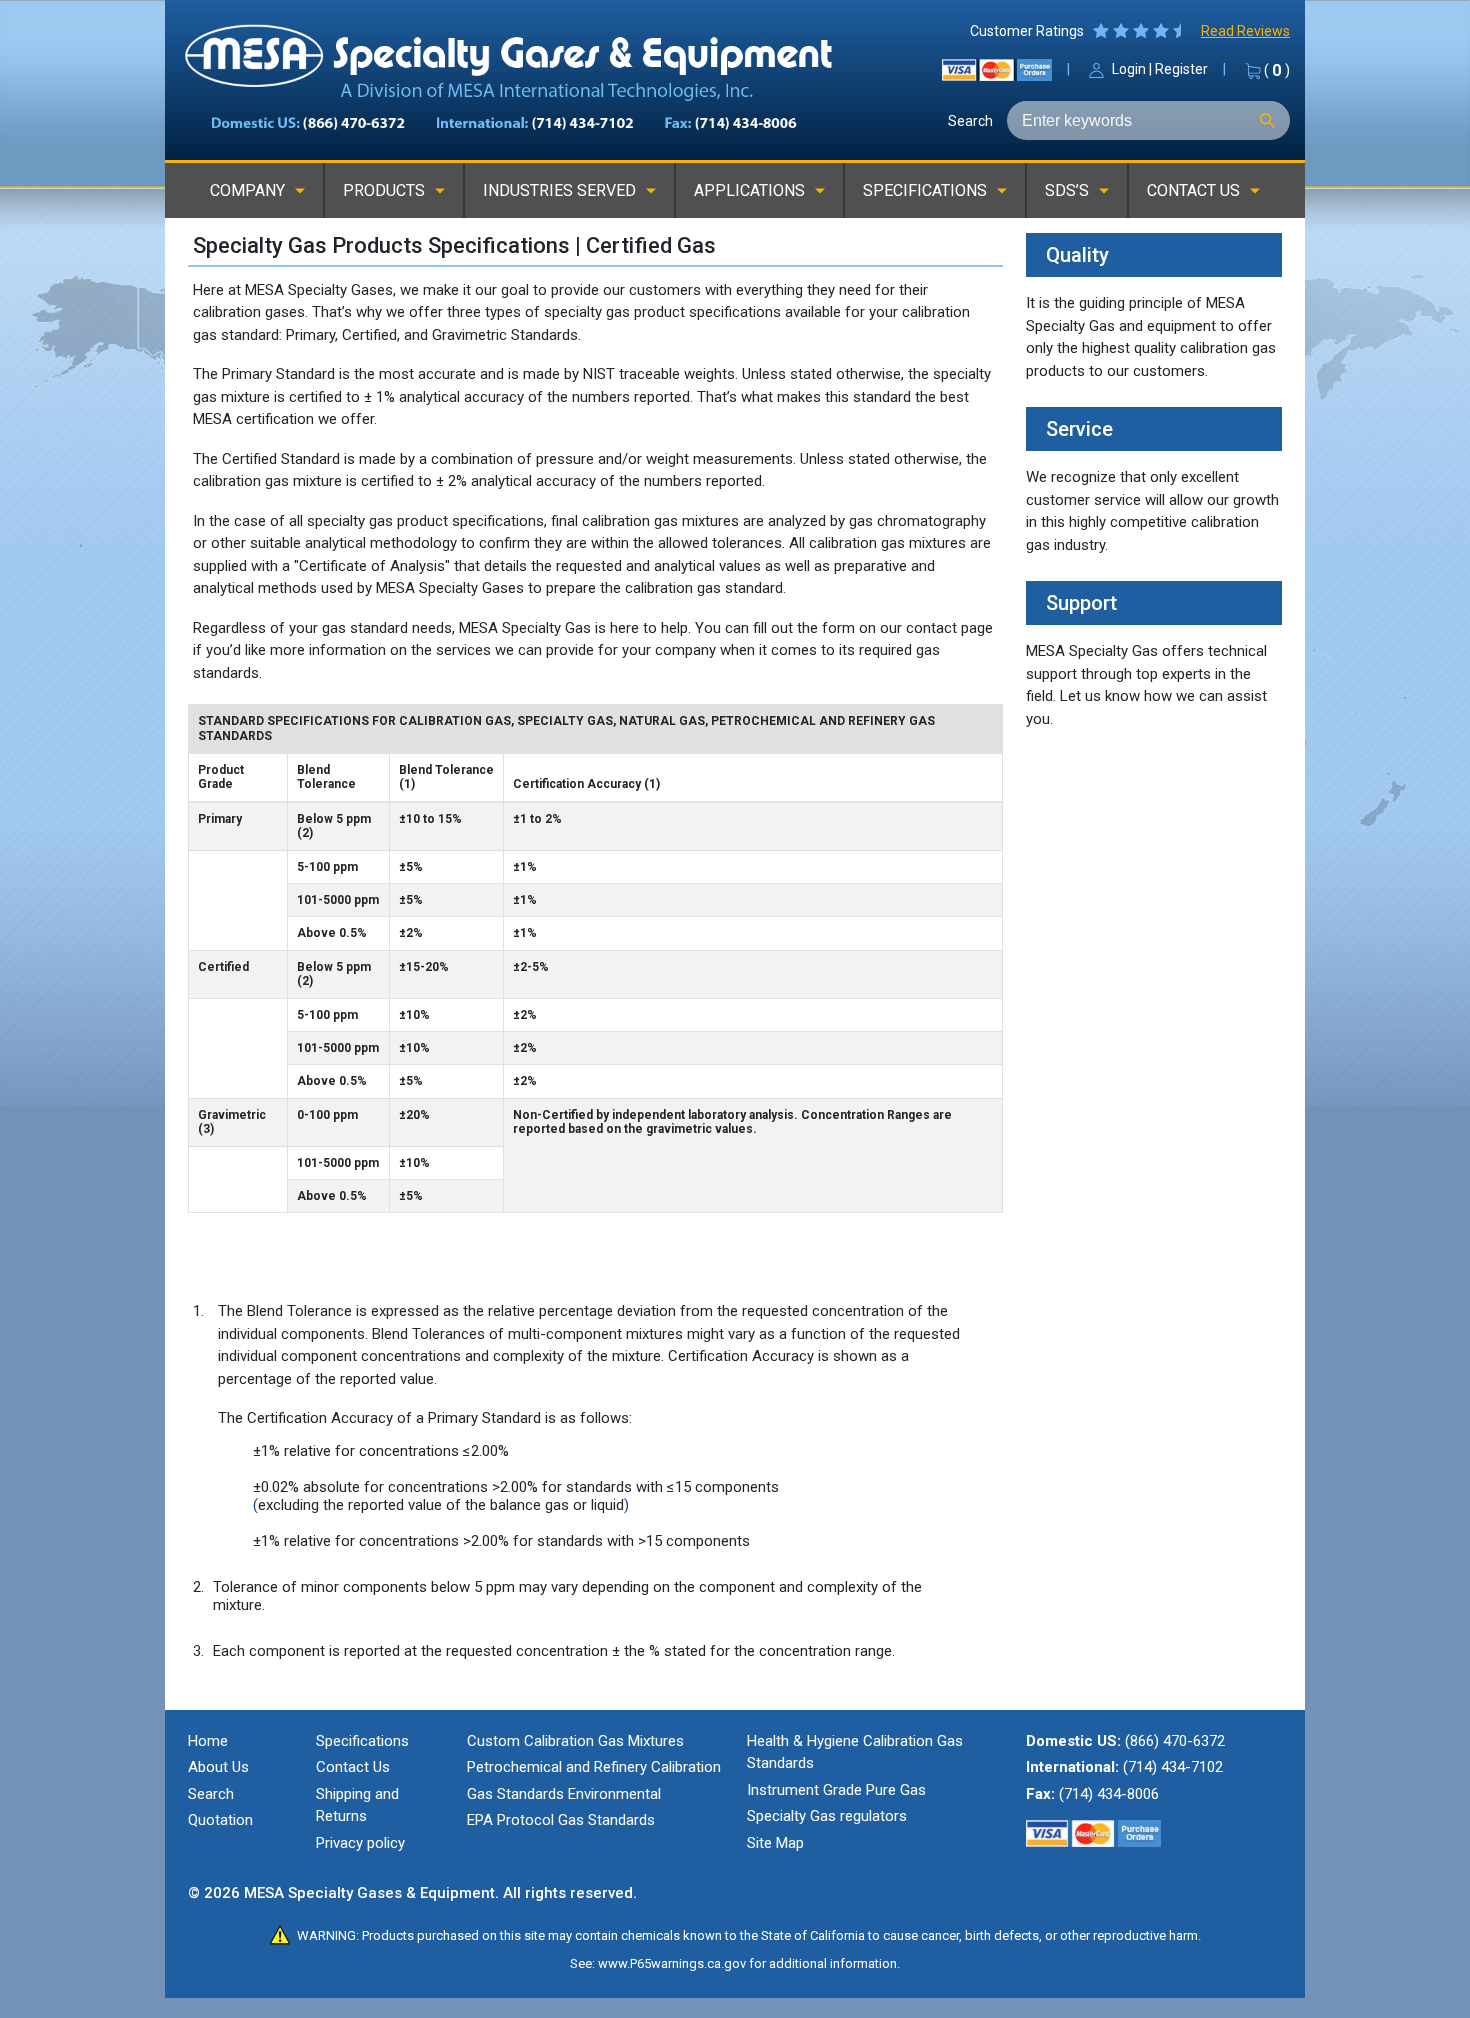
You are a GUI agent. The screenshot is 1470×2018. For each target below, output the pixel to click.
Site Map (775, 1843)
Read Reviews (1245, 31)
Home (208, 1741)
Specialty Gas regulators (827, 1816)
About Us (218, 1767)
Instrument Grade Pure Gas (836, 1790)
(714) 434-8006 (1109, 1794)
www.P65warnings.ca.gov (672, 1963)
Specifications (362, 1741)
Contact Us (353, 1767)
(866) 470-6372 (1175, 1741)
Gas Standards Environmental (564, 1794)
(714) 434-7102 (1173, 1767)
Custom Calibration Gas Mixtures (575, 1741)
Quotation (220, 1820)
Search (970, 121)
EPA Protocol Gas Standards (561, 1820)
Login (1129, 69)
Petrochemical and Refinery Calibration (594, 1767)
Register (1181, 69)
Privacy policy (360, 1843)
